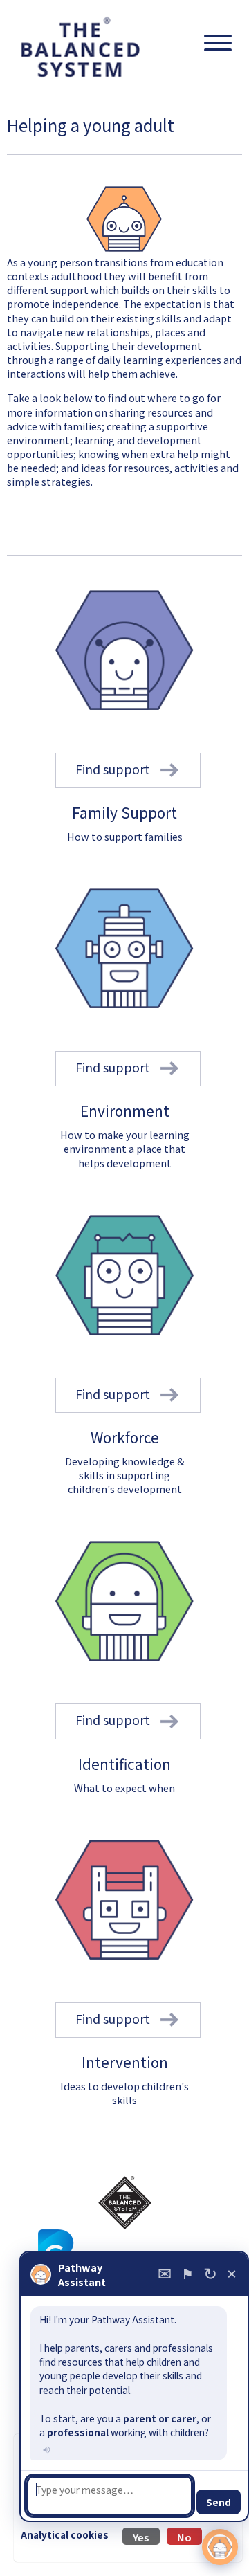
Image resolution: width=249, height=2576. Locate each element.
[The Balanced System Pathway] (124, 2203)
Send (219, 2502)
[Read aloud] (45, 2449)
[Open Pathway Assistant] (220, 2547)
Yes (141, 2537)
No (184, 2537)
